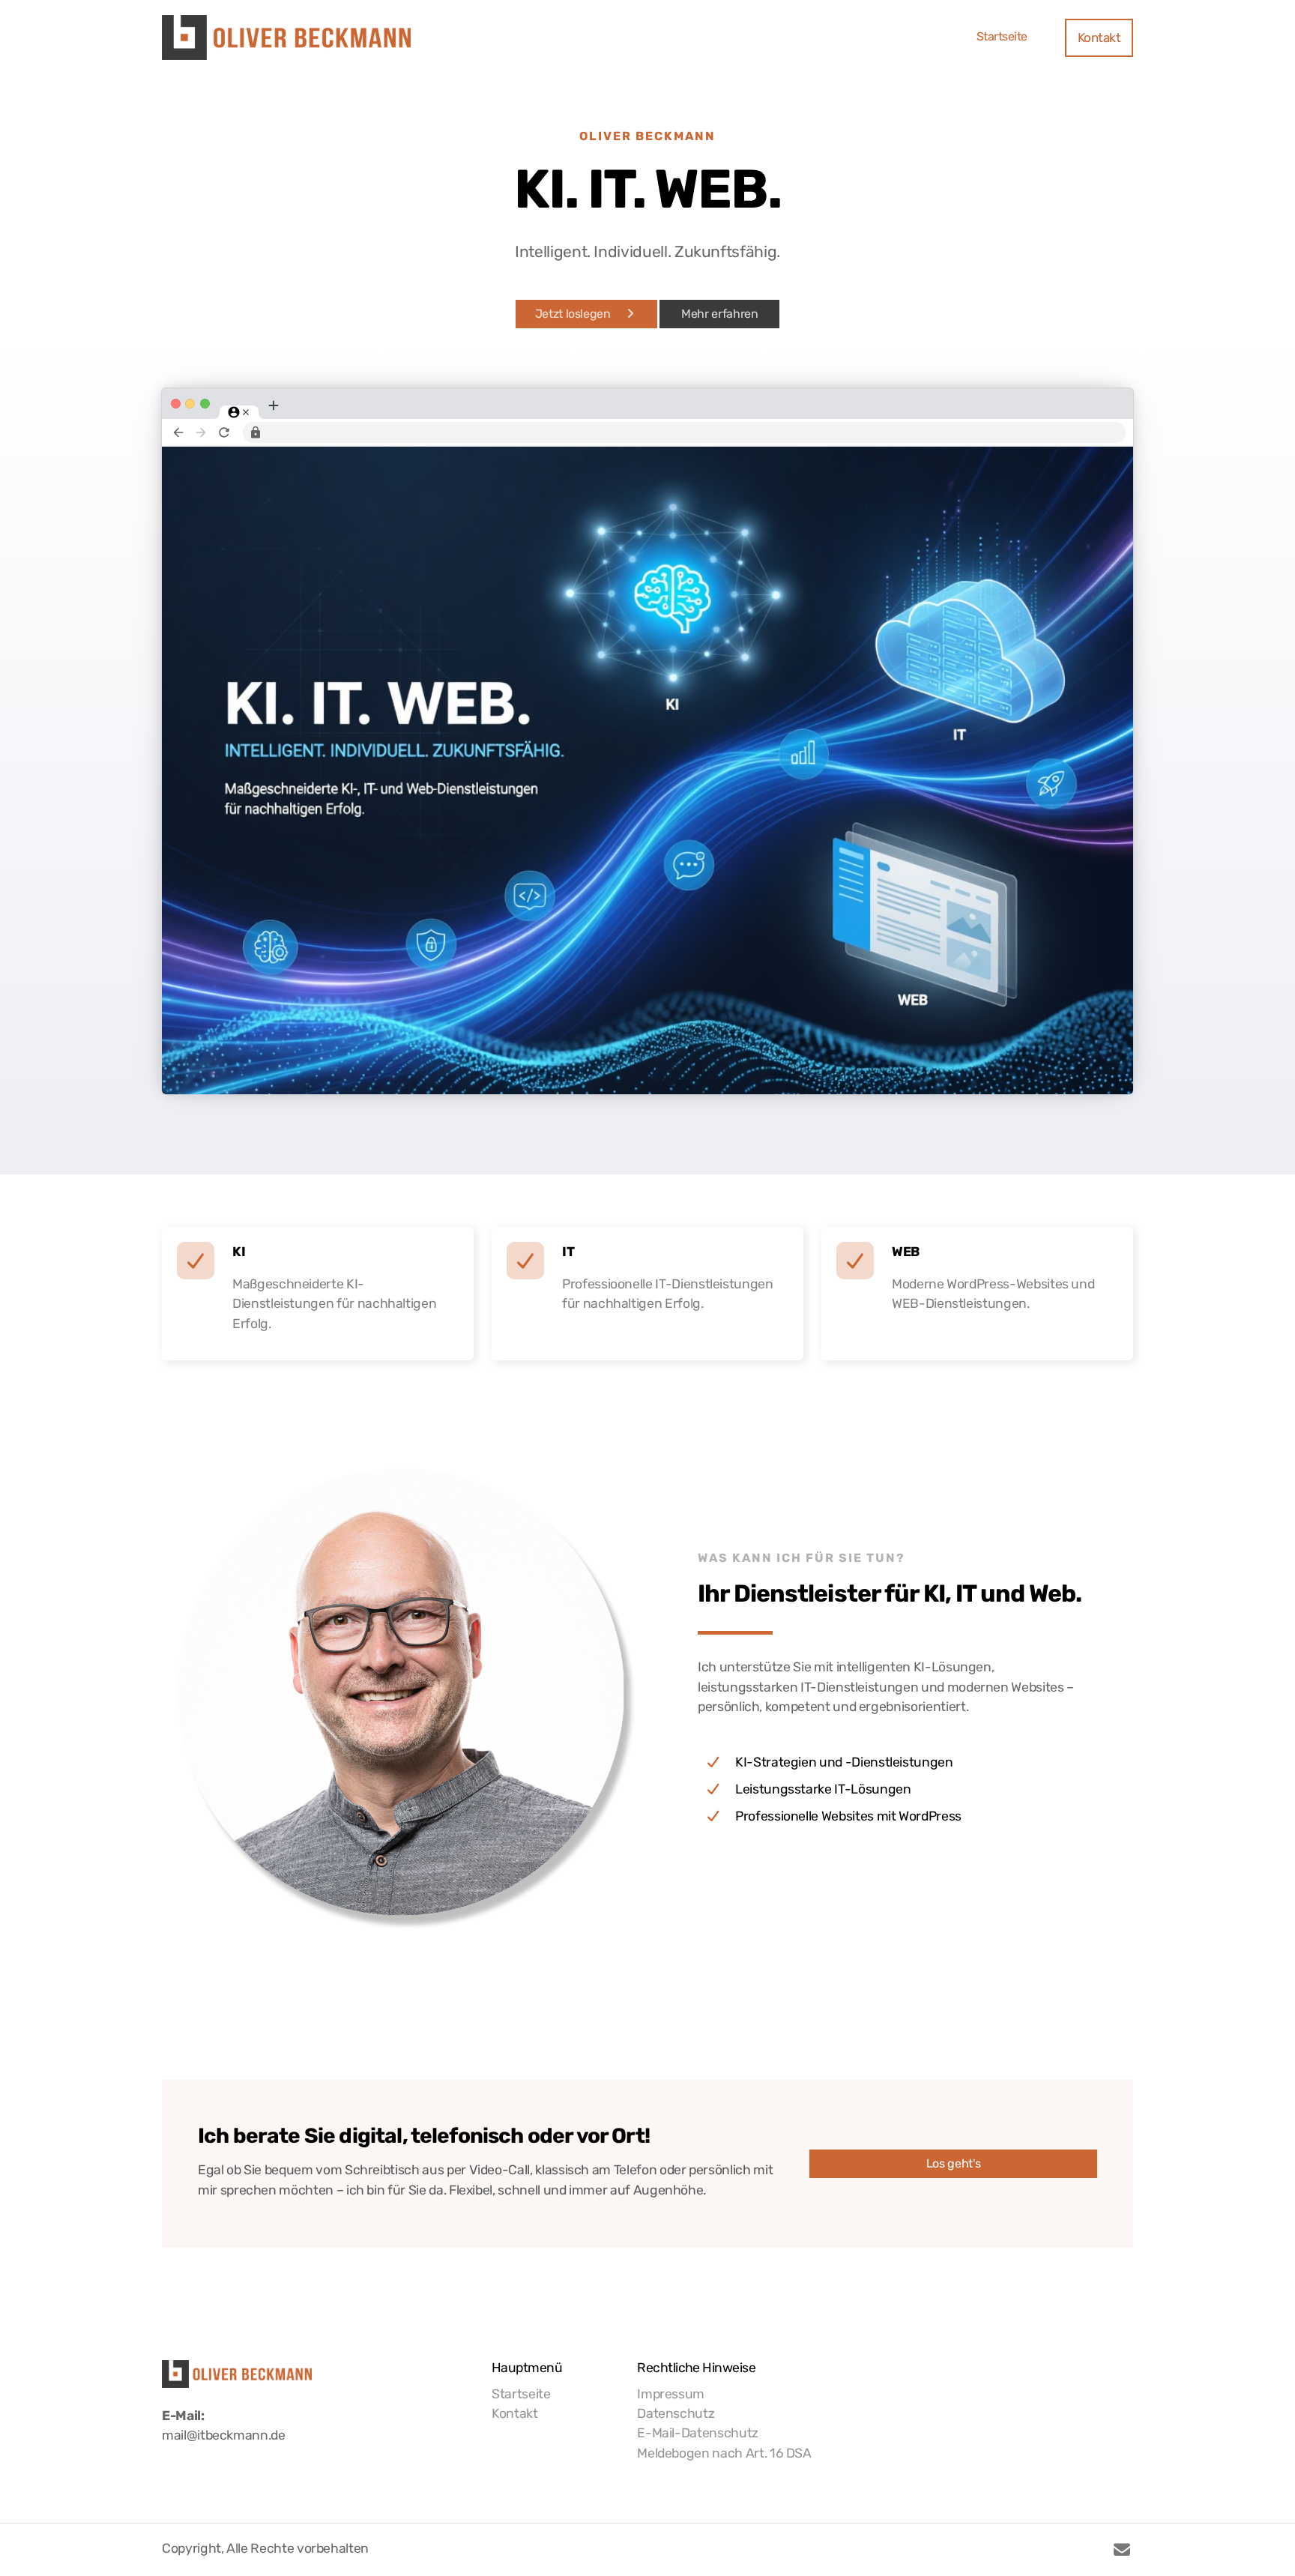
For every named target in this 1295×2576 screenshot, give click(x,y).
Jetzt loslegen (573, 314)
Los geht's (953, 2163)
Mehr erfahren (719, 314)
